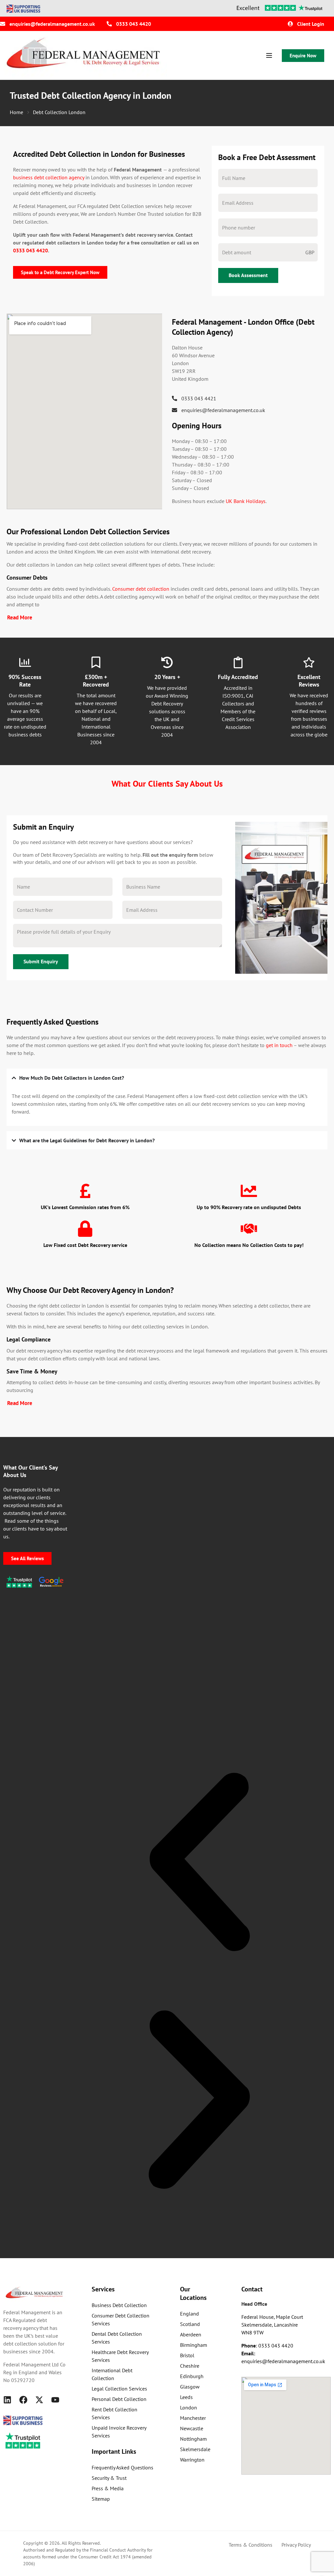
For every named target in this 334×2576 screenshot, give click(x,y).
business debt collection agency (49, 177)
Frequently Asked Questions (122, 2467)
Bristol (187, 2355)
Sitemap (101, 2499)
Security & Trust (109, 2478)
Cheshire (190, 2366)
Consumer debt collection (141, 589)
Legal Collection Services (119, 2389)
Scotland (190, 2324)
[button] (199, 1862)
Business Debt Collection (119, 2305)
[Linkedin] (7, 2400)
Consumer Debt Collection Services (121, 2319)
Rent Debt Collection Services (114, 2413)
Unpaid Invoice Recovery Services (119, 2432)
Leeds (186, 2397)
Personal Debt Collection (119, 2399)
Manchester (193, 2418)
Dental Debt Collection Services (117, 2338)
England (190, 2314)
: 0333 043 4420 (267, 2346)
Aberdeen (191, 2334)
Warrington (192, 2460)
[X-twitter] (39, 2400)
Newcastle (192, 2428)
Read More (20, 617)
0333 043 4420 (30, 250)
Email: (248, 2353)
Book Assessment (248, 275)
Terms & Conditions (250, 2545)
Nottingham (193, 2439)
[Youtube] (55, 2400)
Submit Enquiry (41, 961)
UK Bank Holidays (246, 501)
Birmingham (194, 2345)
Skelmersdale (195, 2449)
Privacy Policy (296, 2545)
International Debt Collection (112, 2374)
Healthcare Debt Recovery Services (120, 2356)
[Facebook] (23, 2400)
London (189, 2407)
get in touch (279, 1045)
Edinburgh (192, 2376)
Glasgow (190, 2387)
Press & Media (108, 2488)
